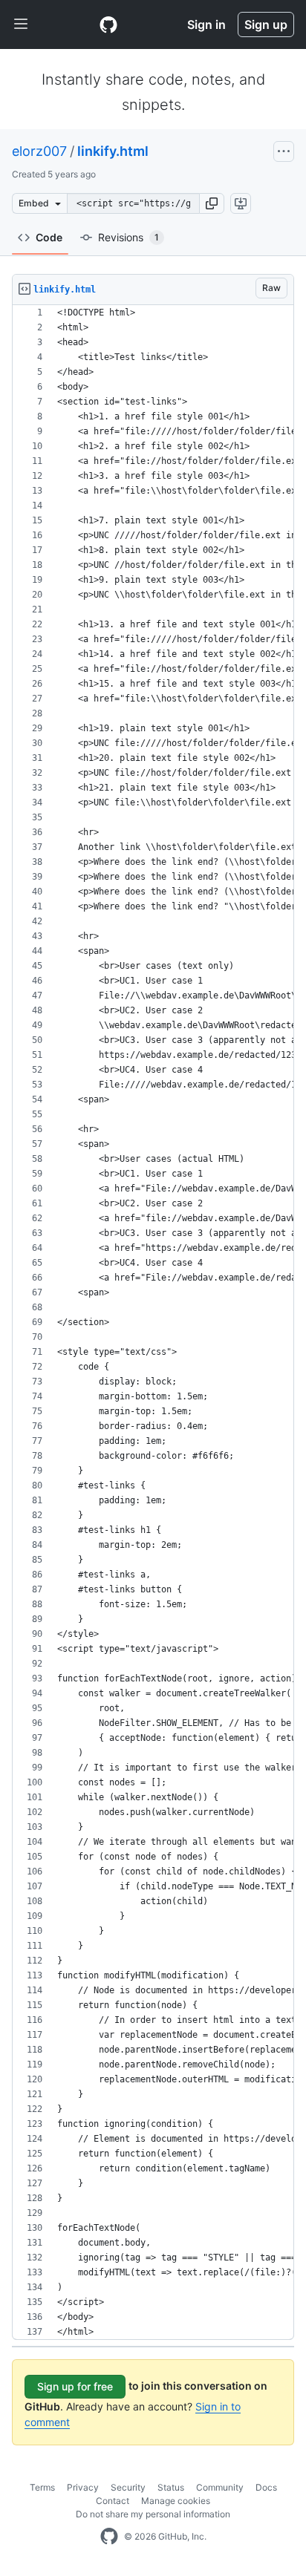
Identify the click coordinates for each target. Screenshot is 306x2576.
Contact (113, 2501)
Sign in (206, 24)
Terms (42, 2487)
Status (171, 2487)
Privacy (83, 2487)
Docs (266, 2487)
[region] (153, 1323)
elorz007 (39, 151)
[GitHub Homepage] (109, 2537)
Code (49, 237)
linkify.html (113, 151)
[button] (212, 203)
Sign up (266, 24)
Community (220, 2487)
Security (128, 2487)
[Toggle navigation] (21, 24)
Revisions (128, 237)
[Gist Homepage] (108, 24)
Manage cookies (176, 2501)
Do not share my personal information (153, 2514)
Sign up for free (75, 2386)
